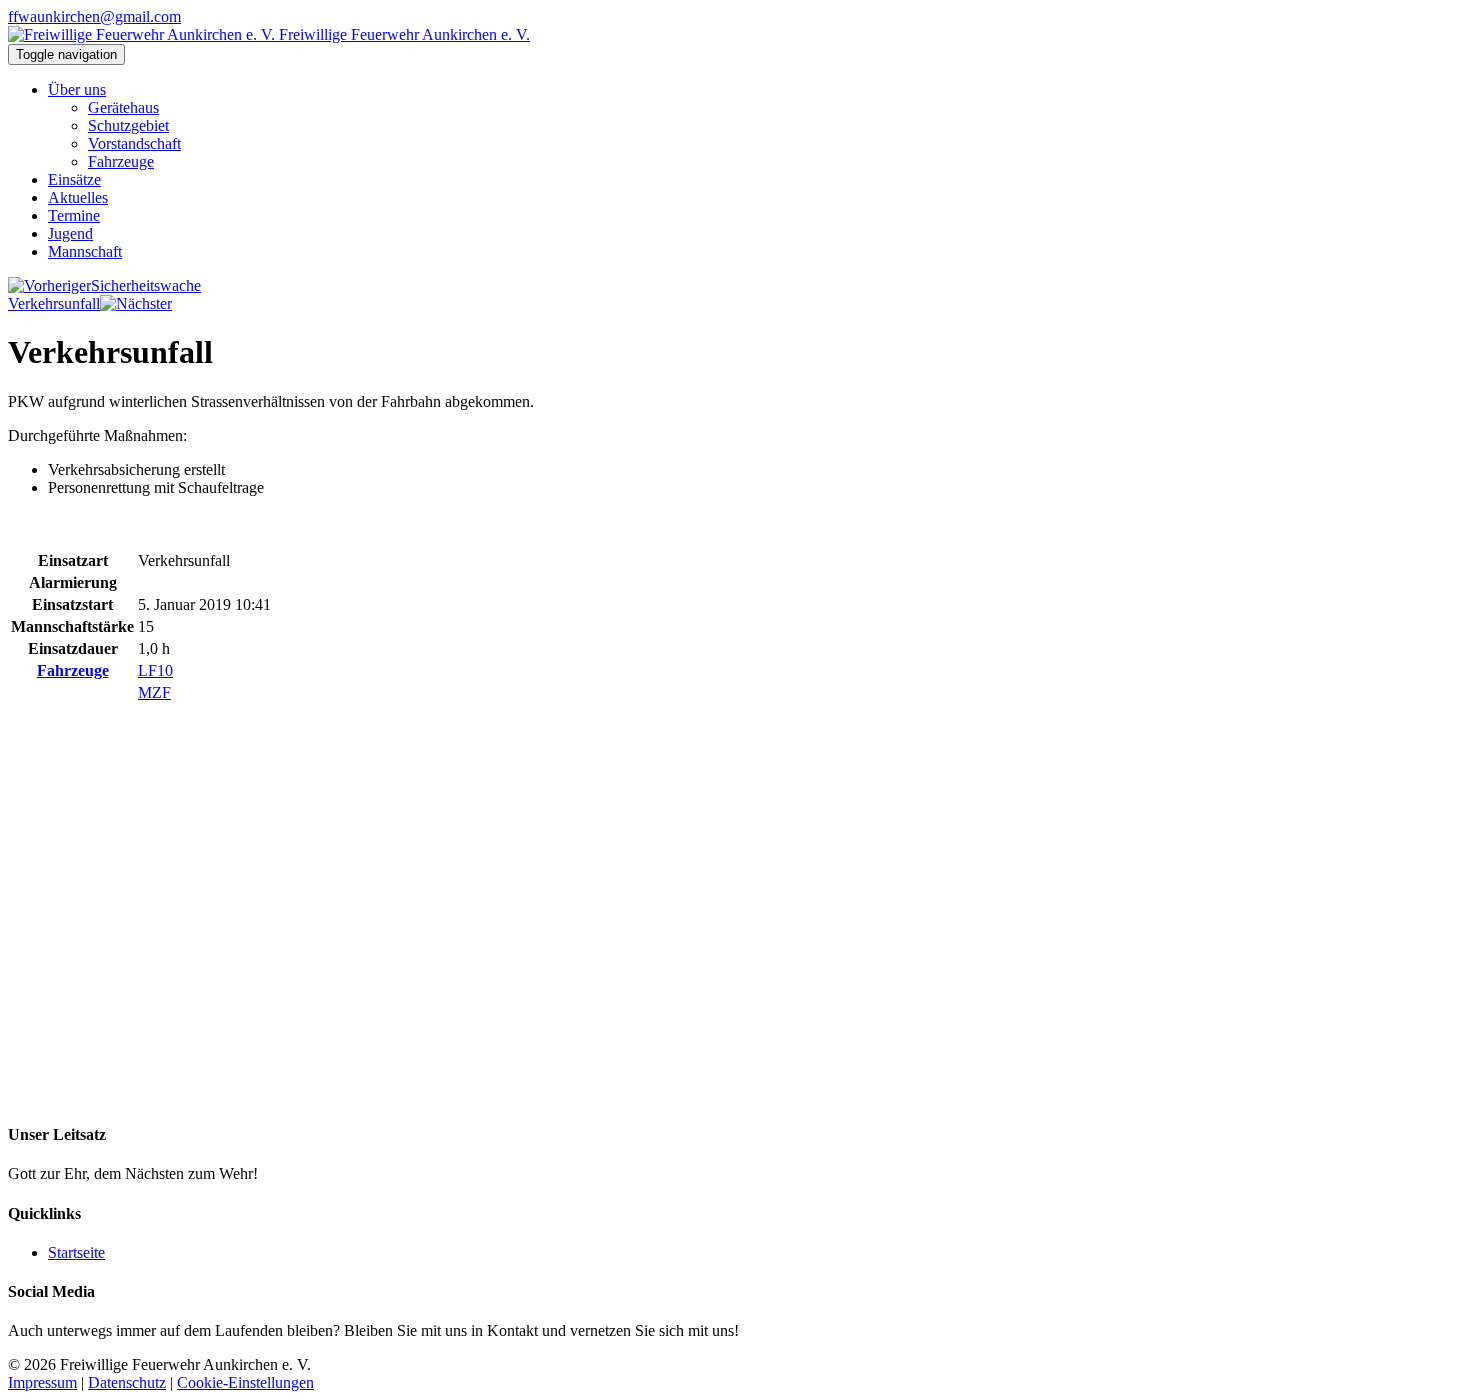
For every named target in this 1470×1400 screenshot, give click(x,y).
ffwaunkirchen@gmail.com (94, 16)
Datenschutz (127, 1382)
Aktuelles (78, 197)
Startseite (76, 1252)
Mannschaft (85, 251)
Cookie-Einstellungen (245, 1382)
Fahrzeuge (121, 161)
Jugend (70, 233)
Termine (74, 215)
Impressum (42, 1382)
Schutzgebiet (128, 125)
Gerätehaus (123, 107)
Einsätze (74, 179)
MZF (154, 692)
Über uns (77, 89)
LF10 (155, 670)
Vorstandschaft (134, 143)
